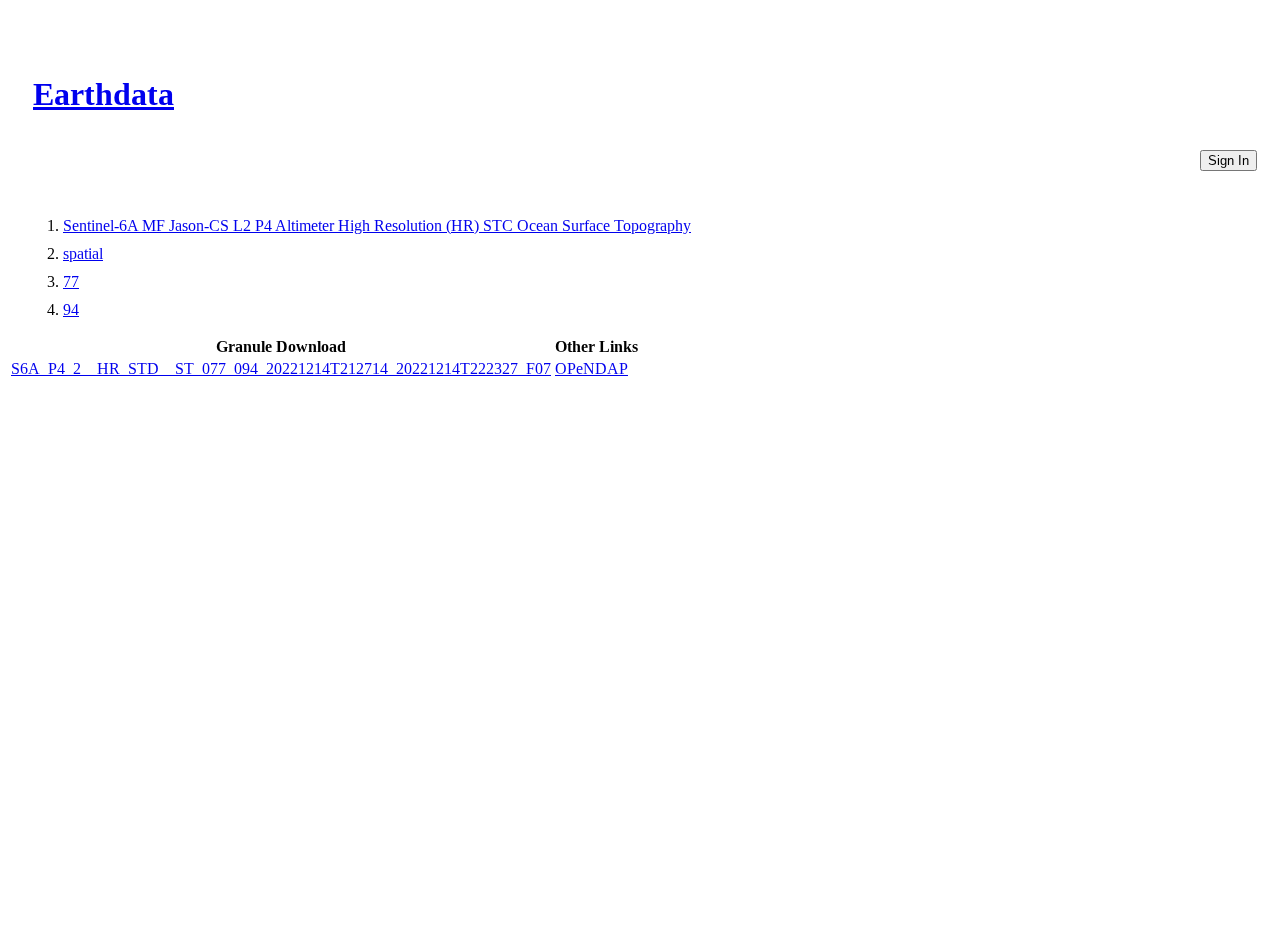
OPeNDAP (591, 368)
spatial (83, 253)
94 (71, 309)
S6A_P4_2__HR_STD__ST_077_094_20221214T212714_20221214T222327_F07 (281, 368)
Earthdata (103, 94)
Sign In (1228, 160)
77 (71, 281)
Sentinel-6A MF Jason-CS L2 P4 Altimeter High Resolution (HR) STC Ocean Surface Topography (377, 225)
